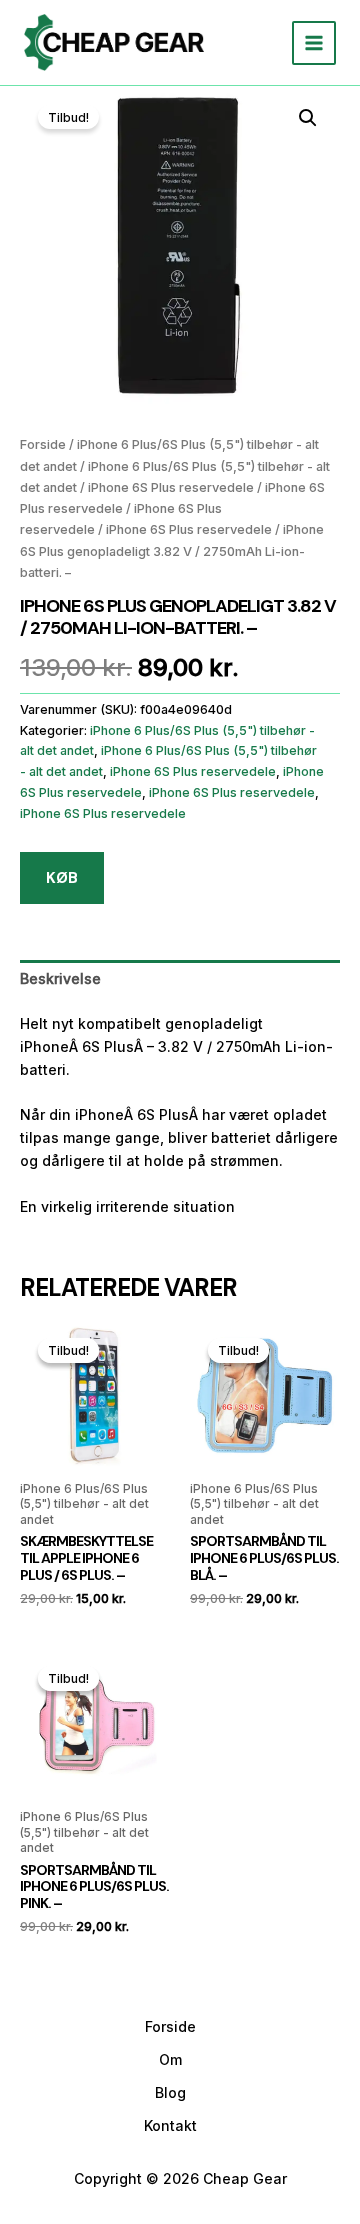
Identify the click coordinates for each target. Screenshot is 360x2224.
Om (170, 2059)
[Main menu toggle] (314, 43)
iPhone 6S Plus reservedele (171, 487)
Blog (170, 2092)
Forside (43, 444)
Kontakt (170, 2125)
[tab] (180, 978)
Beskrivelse (60, 978)
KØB (62, 878)
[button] (308, 118)
